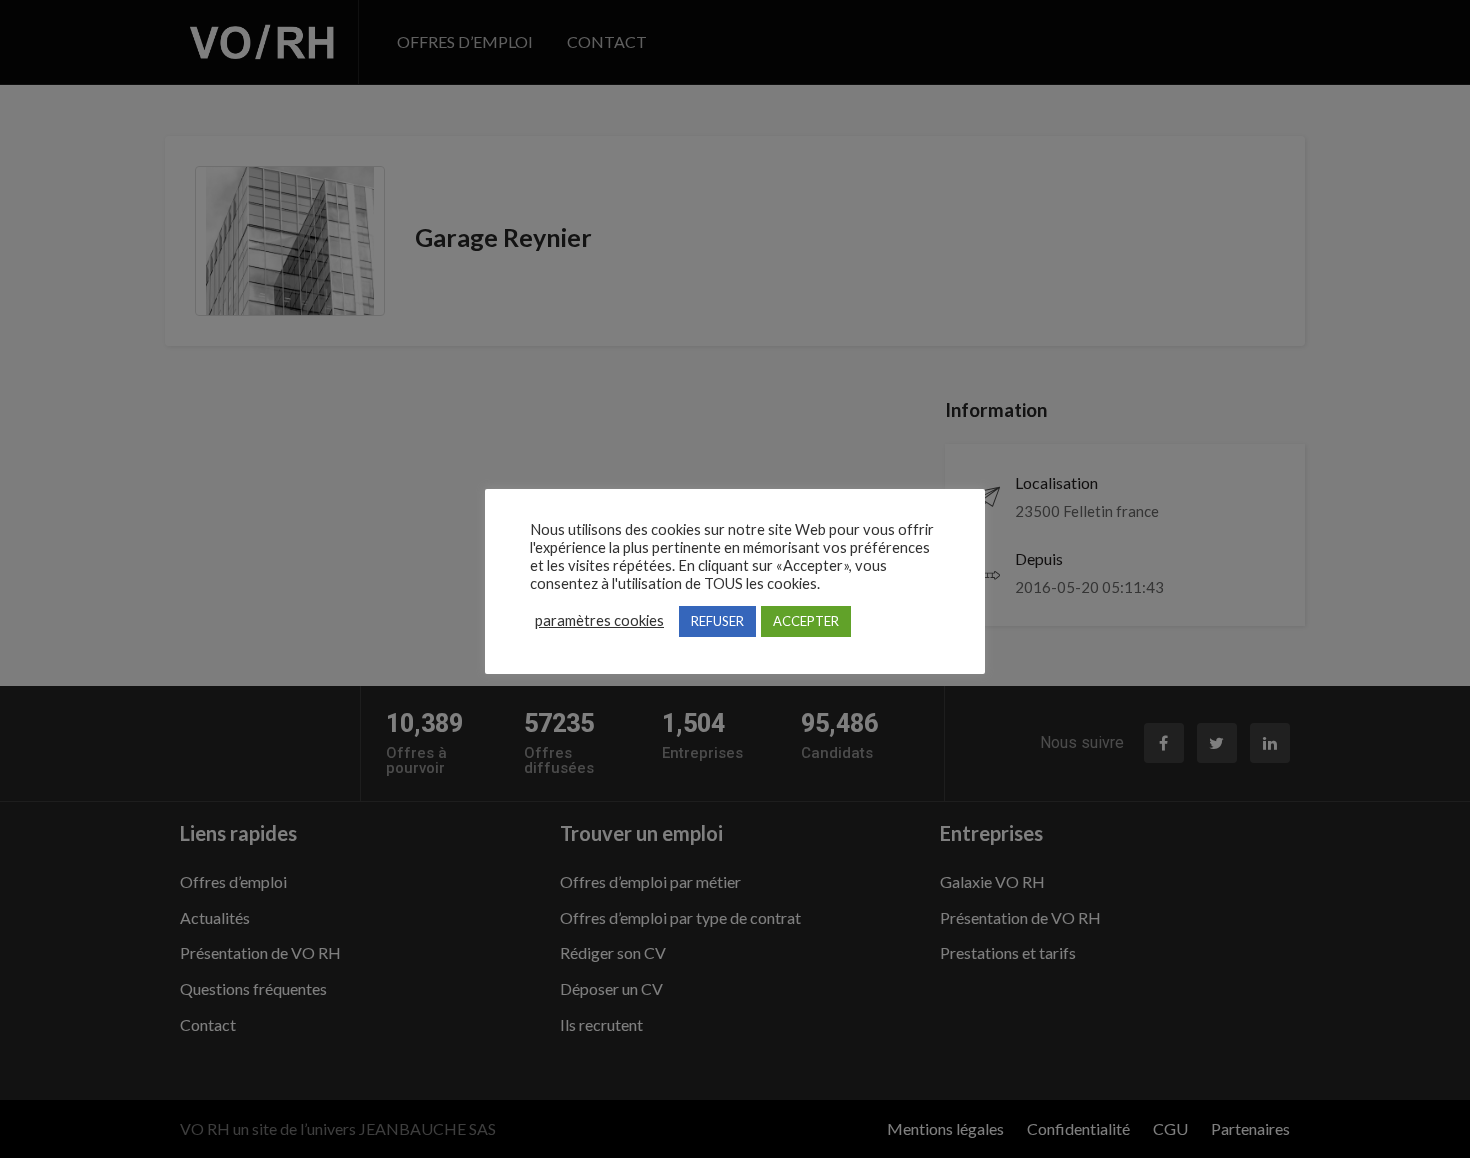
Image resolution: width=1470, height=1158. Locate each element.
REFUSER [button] (717, 621)
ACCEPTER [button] (806, 621)
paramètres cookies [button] (599, 620)
